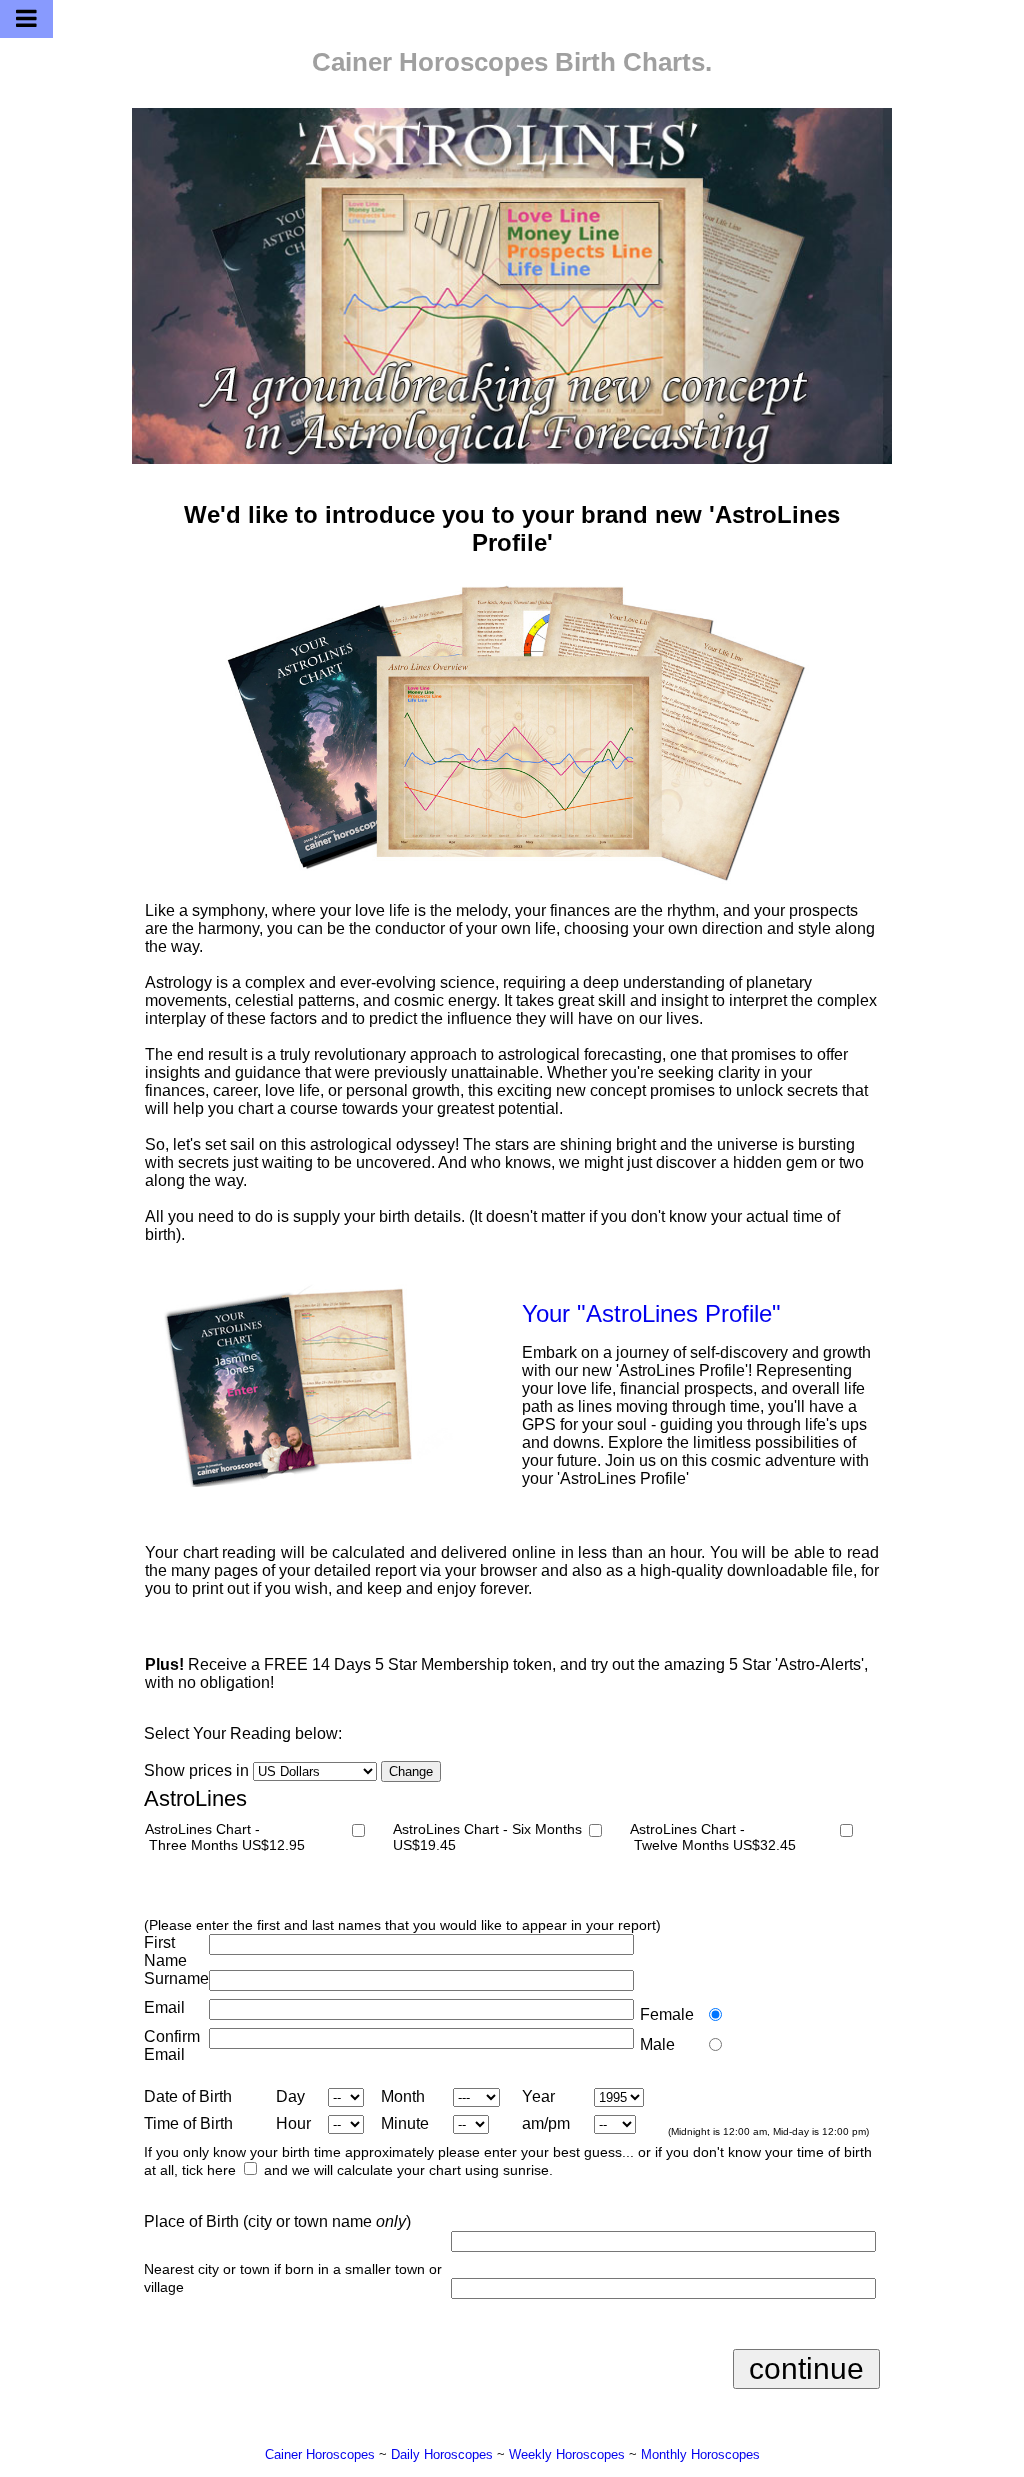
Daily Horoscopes (442, 2454)
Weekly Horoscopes (567, 2454)
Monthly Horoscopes (700, 2454)
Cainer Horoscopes (430, 62)
